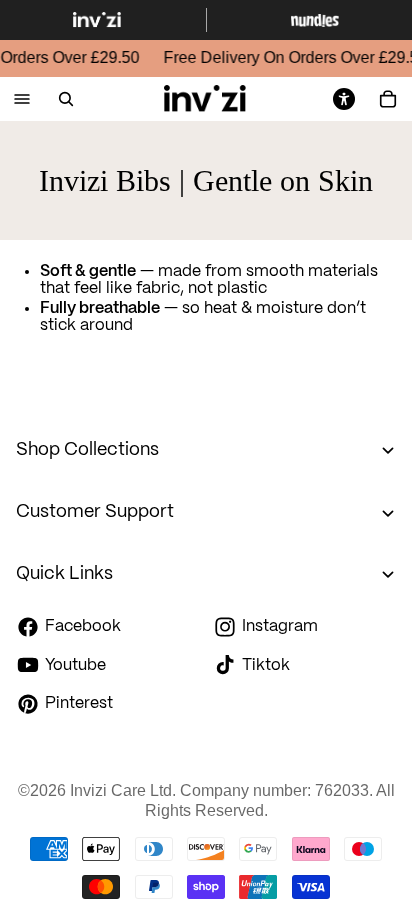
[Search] (66, 99)
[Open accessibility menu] (344, 99)
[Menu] (22, 99)
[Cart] (388, 99)
